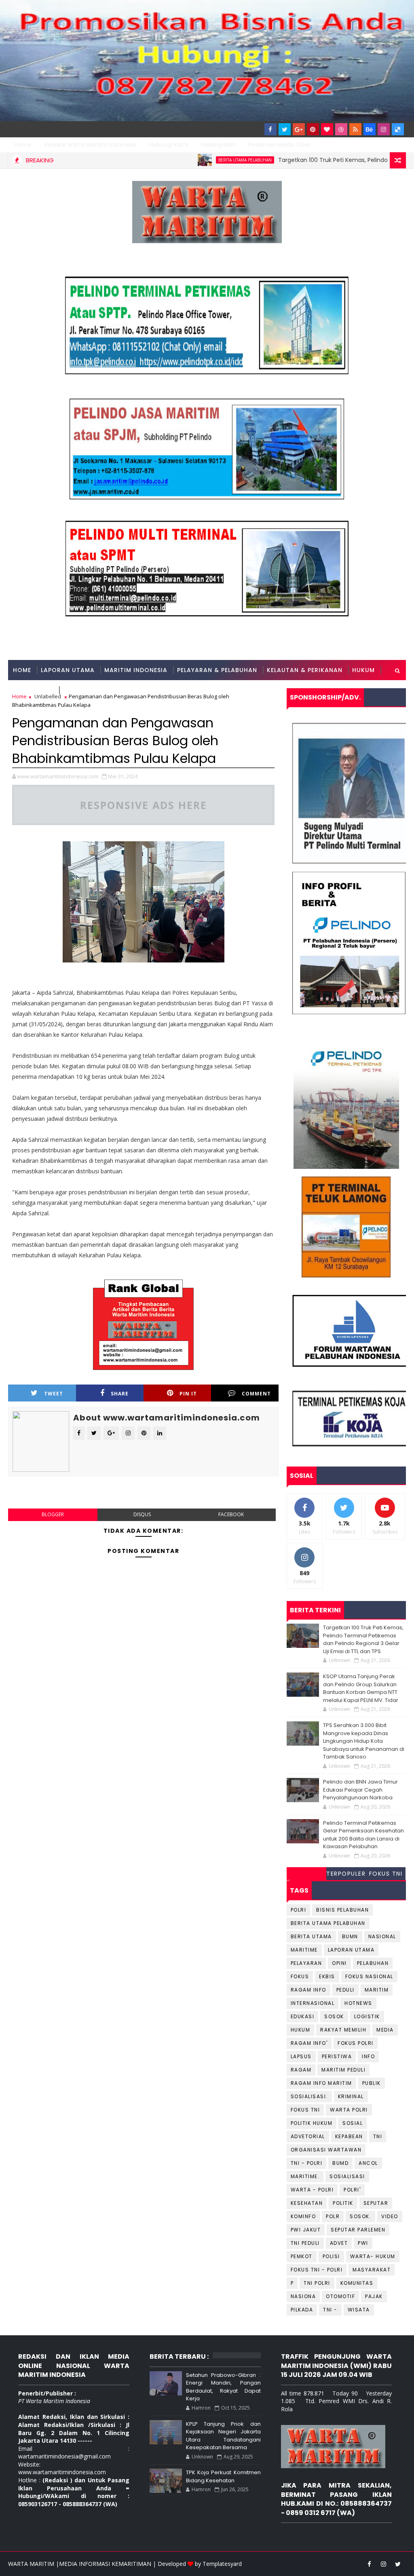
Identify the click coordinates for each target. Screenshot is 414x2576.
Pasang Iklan (218, 145)
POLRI (299, 1910)
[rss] (355, 129)
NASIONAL (382, 1936)
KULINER (76, 690)
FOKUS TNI (386, 1874)
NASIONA (303, 2296)
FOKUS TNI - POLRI (317, 2270)
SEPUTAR (376, 2203)
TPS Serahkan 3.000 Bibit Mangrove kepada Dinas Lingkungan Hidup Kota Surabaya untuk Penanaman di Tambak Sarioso (364, 1741)
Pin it (188, 1394)
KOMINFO (303, 2216)
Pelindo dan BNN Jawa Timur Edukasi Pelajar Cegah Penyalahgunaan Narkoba (360, 1790)
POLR (333, 2216)
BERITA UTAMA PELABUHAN (194, 160)
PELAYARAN (306, 1963)
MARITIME (304, 1950)
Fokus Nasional (369, 1976)
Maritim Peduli (343, 2070)
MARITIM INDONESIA (136, 670)
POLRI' (352, 2190)
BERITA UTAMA (311, 1936)
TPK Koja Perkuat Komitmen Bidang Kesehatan (223, 2476)
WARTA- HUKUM (373, 2256)
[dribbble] (341, 129)
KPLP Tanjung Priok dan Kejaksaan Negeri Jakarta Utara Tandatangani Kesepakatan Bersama (223, 2436)
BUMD (340, 2163)
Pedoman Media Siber (279, 145)
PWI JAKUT (306, 2230)
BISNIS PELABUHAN (342, 1910)
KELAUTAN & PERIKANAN (305, 670)
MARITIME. (305, 2176)
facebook (231, 1514)
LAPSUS (301, 2056)
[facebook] (270, 129)
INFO (368, 2056)
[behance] (370, 129)
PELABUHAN (373, 1963)
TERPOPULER (346, 1874)
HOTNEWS (358, 2003)
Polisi (331, 2256)
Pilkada (302, 2310)
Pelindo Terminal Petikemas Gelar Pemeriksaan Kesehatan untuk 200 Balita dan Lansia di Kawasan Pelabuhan (363, 1835)
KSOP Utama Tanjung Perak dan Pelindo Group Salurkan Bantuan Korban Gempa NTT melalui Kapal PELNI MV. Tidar (361, 1688)
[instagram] (384, 129)
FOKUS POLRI (356, 2043)
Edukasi (303, 2016)
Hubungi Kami (169, 145)
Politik (343, 2203)
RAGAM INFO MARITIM (321, 2083)
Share (120, 1394)
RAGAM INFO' (309, 2043)
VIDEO (390, 2216)
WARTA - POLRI (312, 2190)
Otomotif (340, 2296)
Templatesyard (222, 2564)
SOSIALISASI (347, 2176)
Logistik (367, 2016)
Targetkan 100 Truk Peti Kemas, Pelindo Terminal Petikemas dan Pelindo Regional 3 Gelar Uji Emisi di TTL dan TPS (363, 1639)
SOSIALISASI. (309, 2096)
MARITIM (377, 1990)
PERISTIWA (337, 2056)
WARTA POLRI (349, 2110)
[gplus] (299, 129)
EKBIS (327, 1976)
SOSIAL (353, 2123)
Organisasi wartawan (326, 2150)
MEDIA (385, 2030)
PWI (363, 2243)
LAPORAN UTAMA (68, 670)
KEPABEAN (349, 2136)
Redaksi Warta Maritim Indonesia (90, 145)
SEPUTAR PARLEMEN (358, 2230)
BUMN (350, 1936)
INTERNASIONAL (313, 2003)
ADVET (339, 2243)
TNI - (330, 2310)
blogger (53, 1514)
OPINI (339, 1963)
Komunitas (357, 2283)
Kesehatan (307, 2203)
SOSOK (334, 2016)
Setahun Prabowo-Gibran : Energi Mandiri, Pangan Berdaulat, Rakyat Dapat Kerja (223, 2387)
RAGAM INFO (33, 690)
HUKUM (363, 670)
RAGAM (301, 2070)
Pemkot (302, 2256)
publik (372, 2083)
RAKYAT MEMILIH (343, 2030)
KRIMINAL (351, 2096)
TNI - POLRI (307, 2163)
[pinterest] (313, 129)
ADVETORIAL (308, 2136)
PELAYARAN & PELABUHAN (217, 670)
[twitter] (285, 129)
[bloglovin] (327, 129)
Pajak (374, 2296)
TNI (378, 2136)
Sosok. (360, 2216)
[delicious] (398, 129)
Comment (256, 1394)
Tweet (54, 1394)
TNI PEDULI (305, 2243)
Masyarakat (372, 2270)
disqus (142, 1514)
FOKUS (300, 1976)
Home (23, 145)
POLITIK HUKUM (312, 2123)
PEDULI (345, 1990)
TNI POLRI (317, 2283)
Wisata (359, 2310)
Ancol (368, 2163)
